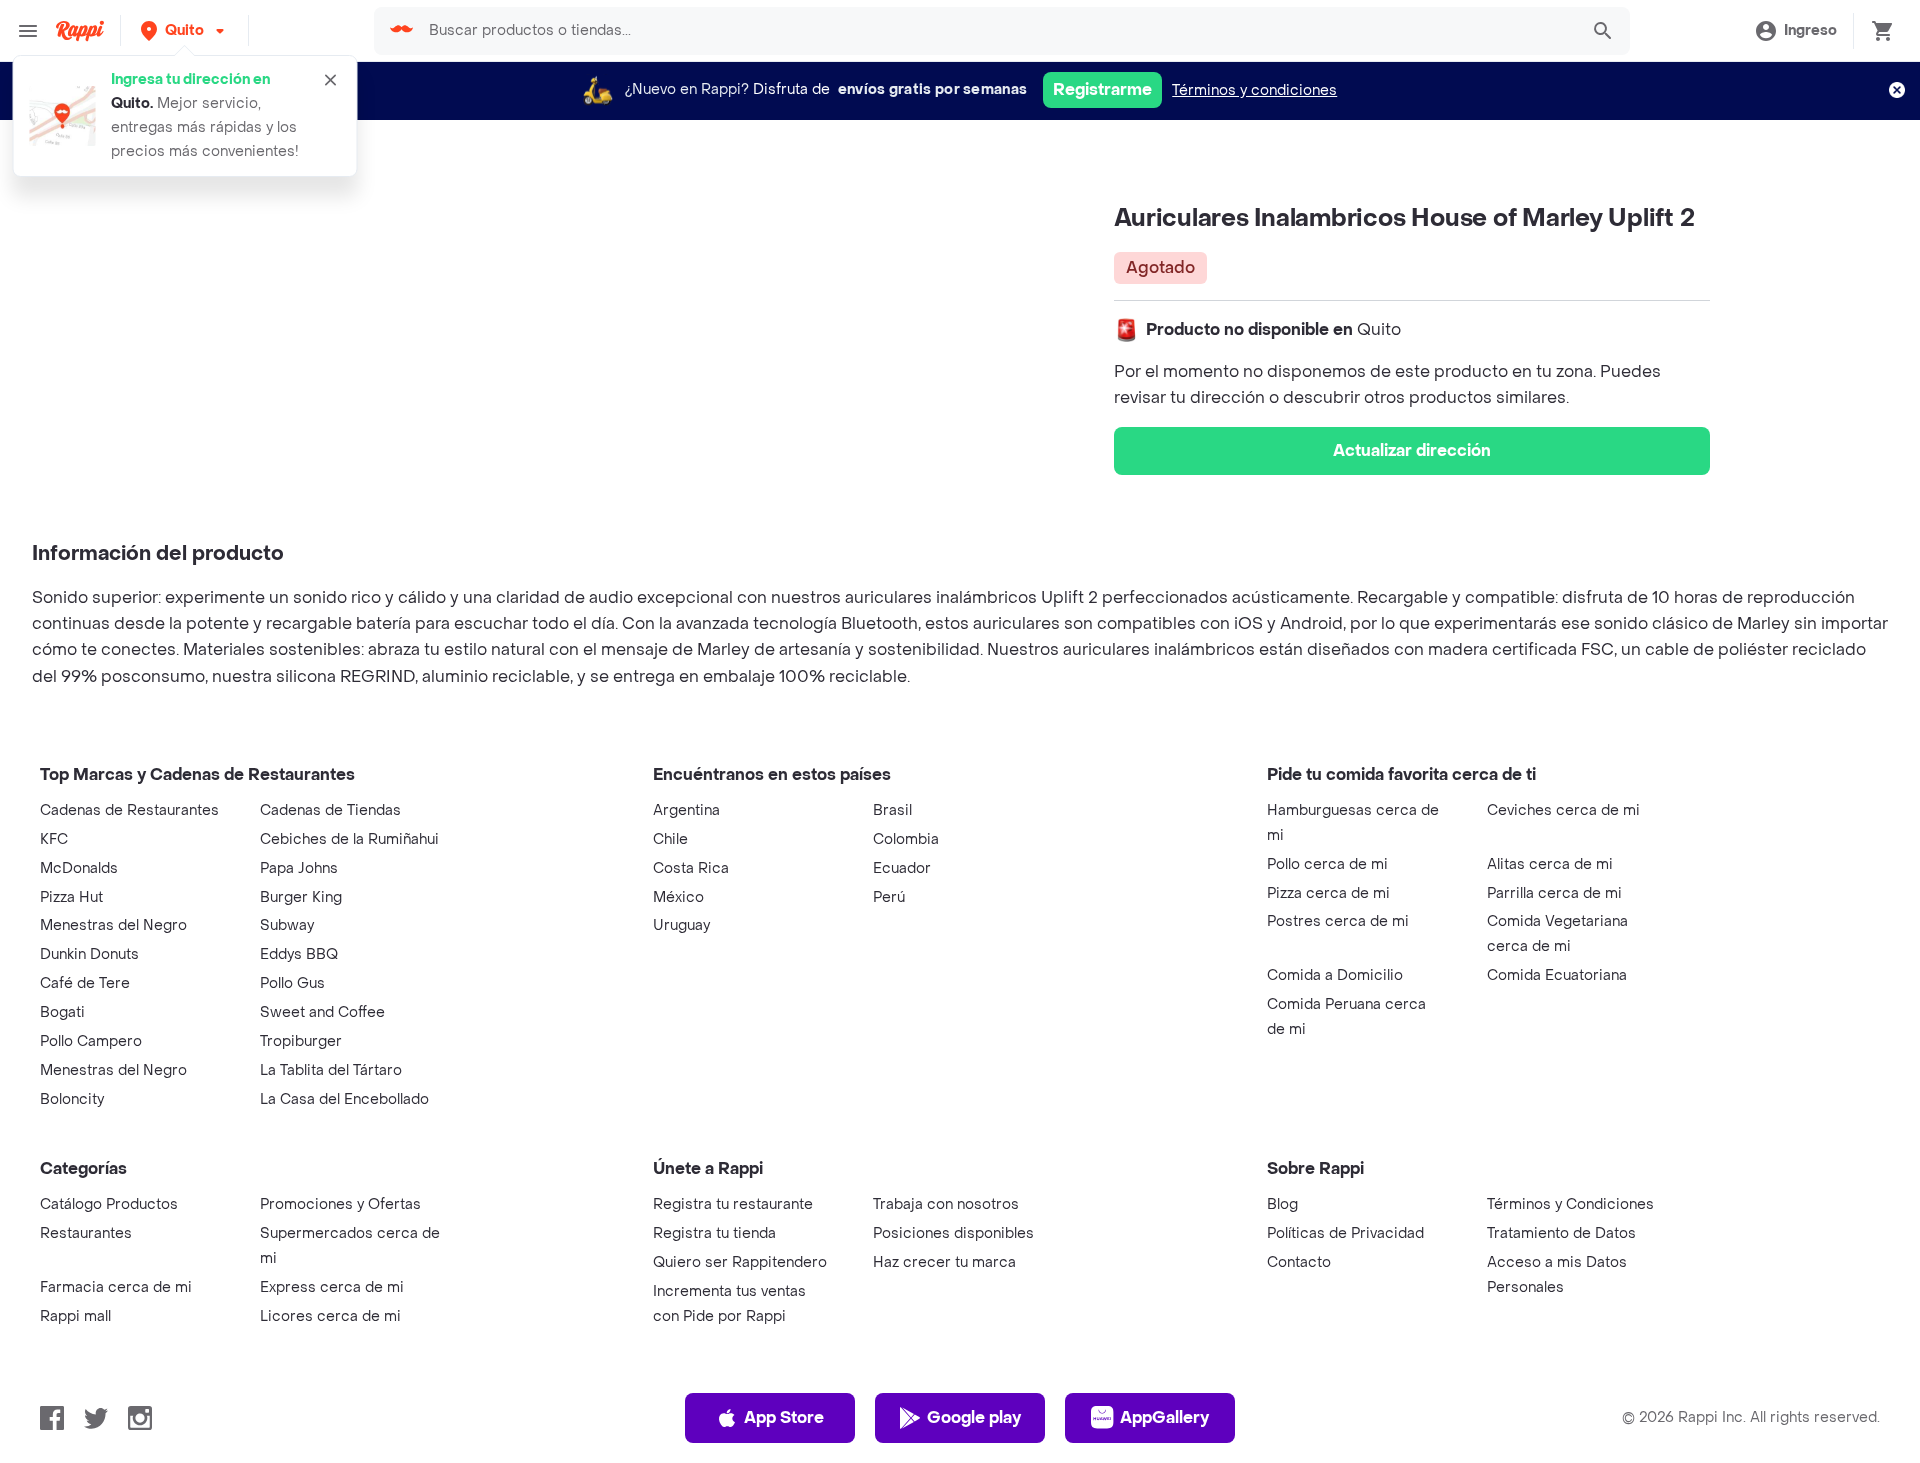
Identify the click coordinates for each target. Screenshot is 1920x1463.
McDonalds (79, 868)
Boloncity (72, 1099)
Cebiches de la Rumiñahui (349, 839)
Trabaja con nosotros (946, 1204)
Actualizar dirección (1412, 450)
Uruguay (681, 925)
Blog (1282, 1204)
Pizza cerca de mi (1328, 893)
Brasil (892, 810)
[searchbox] (997, 31)
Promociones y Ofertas (340, 1204)
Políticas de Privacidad (1345, 1233)
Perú (889, 897)
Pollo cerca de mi (1327, 864)
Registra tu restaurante (733, 1204)
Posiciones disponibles (953, 1233)
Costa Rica (691, 868)
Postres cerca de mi (1338, 921)
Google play (974, 1417)
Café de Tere (85, 983)
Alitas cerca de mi (1550, 864)
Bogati (62, 1012)
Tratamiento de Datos (1561, 1233)
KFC (54, 839)
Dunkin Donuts (89, 954)
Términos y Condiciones (1570, 1204)
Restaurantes (86, 1233)
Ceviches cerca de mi (1563, 810)
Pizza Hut (71, 897)
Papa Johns (299, 868)
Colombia (906, 839)
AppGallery (1164, 1417)
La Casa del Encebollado (344, 1099)
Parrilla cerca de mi (1554, 893)
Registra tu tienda (714, 1233)
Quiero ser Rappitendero (740, 1262)
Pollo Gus (292, 983)
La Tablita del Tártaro (331, 1070)
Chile (670, 839)
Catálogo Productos (109, 1204)
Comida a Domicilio (1335, 975)
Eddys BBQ (299, 954)
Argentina (686, 810)
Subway (287, 925)
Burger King (301, 897)
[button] (184, 30)
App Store (784, 1417)
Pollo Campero (91, 1041)
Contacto (1299, 1262)
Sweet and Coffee (322, 1012)
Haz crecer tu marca (944, 1262)
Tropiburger (301, 1041)
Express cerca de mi (332, 1287)
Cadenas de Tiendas (330, 810)
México (678, 897)
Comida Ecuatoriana (1557, 975)
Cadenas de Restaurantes (129, 810)
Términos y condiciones (1254, 90)
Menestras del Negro (113, 925)
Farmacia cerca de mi (116, 1287)
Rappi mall (75, 1316)
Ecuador (902, 868)
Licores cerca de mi (330, 1316)
